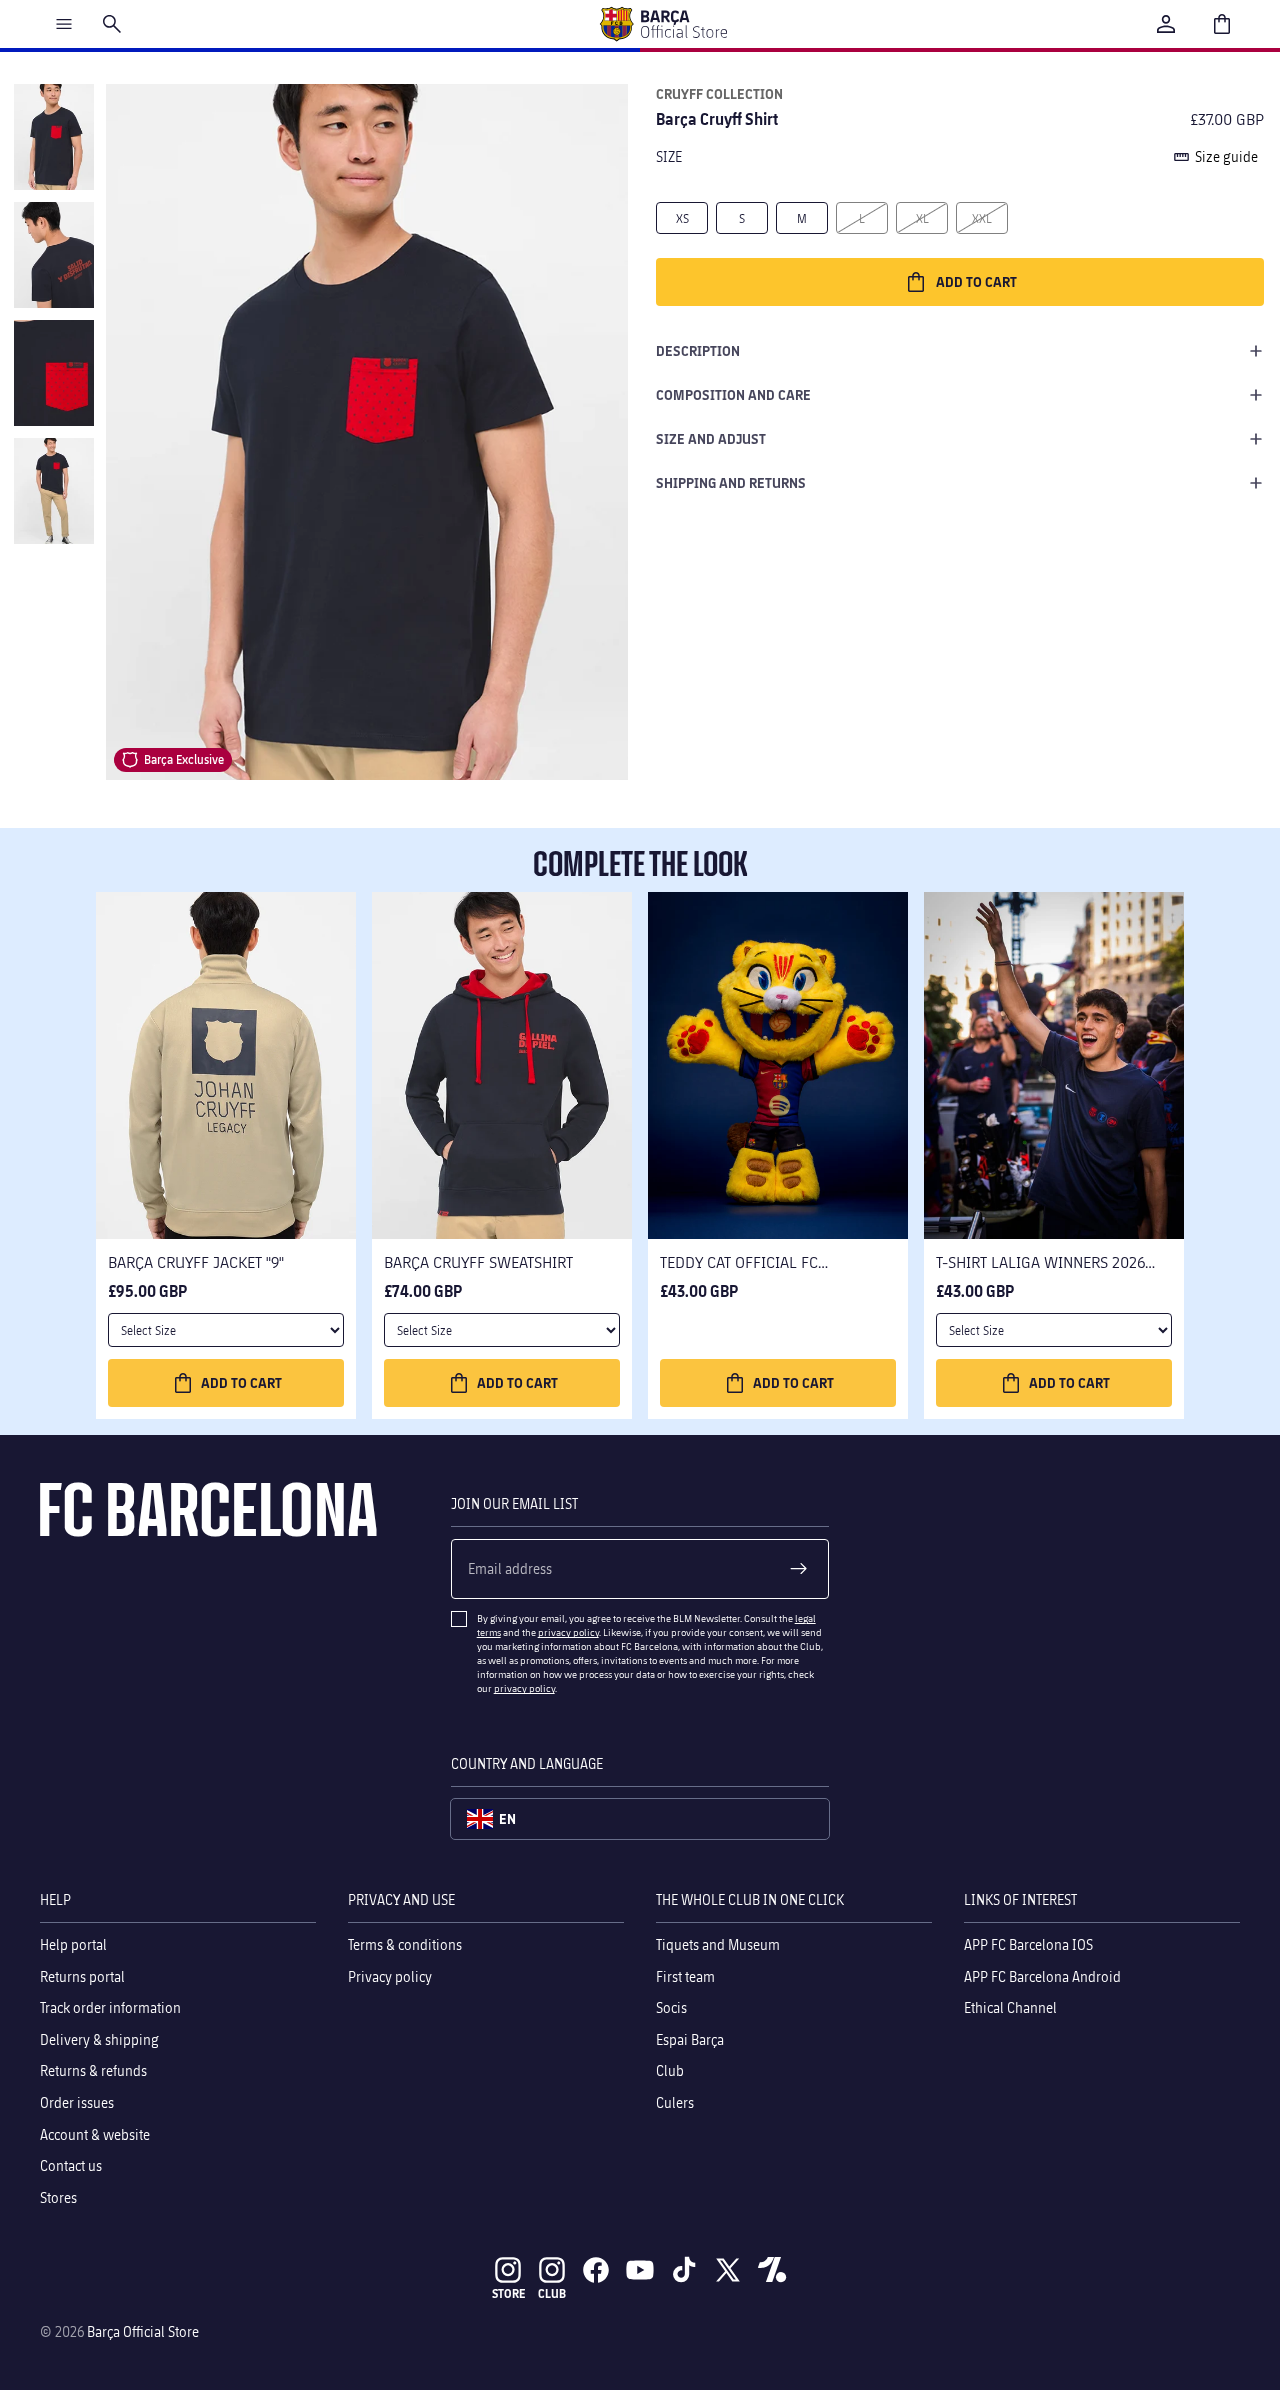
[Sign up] (799, 1569)
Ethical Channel (1010, 2007)
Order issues (77, 2102)
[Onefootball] (772, 2270)
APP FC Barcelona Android (1042, 1976)
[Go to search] (112, 24)
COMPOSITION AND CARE (733, 394)
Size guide (1226, 156)
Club (670, 2071)
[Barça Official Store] (663, 24)
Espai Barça (690, 2039)
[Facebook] (596, 2270)
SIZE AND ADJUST (711, 438)
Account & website (95, 2134)
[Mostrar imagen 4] (54, 491)
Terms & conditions (405, 1944)
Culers (675, 2102)
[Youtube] (640, 2270)
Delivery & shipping (99, 2039)
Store (508, 2293)
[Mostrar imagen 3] (54, 373)
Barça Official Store (143, 2331)
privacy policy (568, 1632)
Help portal (73, 1944)
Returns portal (82, 1976)
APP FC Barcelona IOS (1028, 1944)
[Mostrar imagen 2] (54, 255)
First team (685, 1976)
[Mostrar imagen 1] (54, 137)
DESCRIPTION (698, 350)
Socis (671, 2007)
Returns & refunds (93, 2071)
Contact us (71, 2165)
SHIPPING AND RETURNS (731, 482)
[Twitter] (728, 2270)
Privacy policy (390, 1976)
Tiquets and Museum (718, 1944)
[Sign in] (1166, 24)
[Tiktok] (684, 2270)
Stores (58, 2197)
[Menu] (64, 24)
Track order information (110, 2007)
